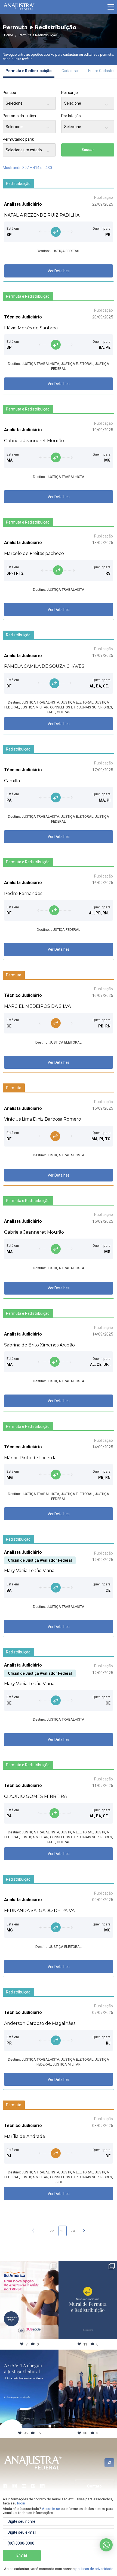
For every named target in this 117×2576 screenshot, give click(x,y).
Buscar (88, 150)
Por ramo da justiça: (20, 116)
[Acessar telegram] (33, 2486)
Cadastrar (70, 71)
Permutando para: (18, 139)
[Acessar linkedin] (42, 2486)
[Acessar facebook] (5, 2486)
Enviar (22, 2555)
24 (73, 2231)
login (21, 2503)
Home (9, 35)
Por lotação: (71, 116)
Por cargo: (70, 93)
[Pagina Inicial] (19, 7)
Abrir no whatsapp (106, 2545)
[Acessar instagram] (15, 2486)
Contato (94, 2486)
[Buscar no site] (109, 2463)
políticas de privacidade (94, 2569)
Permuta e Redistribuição (29, 71)
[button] (111, 7)
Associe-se (51, 2509)
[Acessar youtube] (24, 2486)
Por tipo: (10, 93)
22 (52, 2231)
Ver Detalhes (59, 271)
